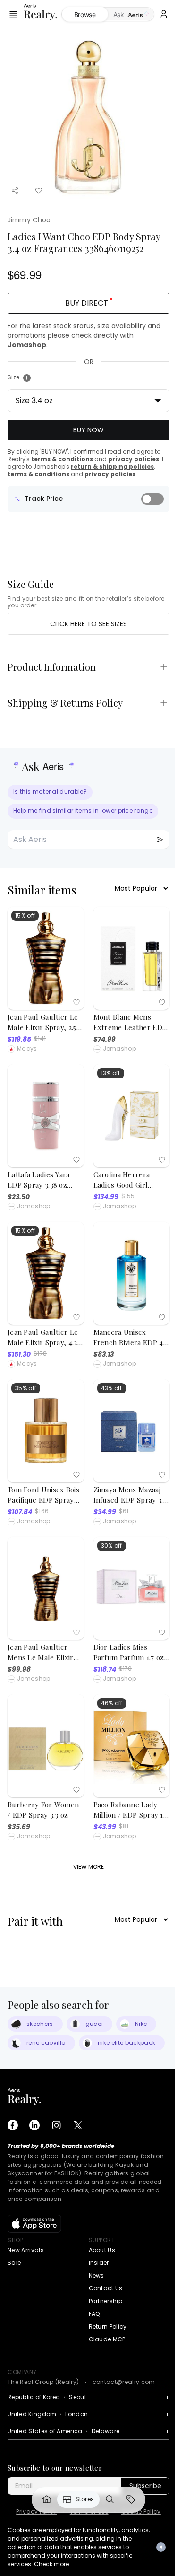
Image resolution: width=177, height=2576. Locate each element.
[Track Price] (152, 499)
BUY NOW (88, 430)
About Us (102, 2250)
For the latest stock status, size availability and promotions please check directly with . (84, 335)
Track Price (44, 499)
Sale (14, 2263)
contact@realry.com (124, 2382)
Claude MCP (107, 2339)
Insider (99, 2263)
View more (88, 1867)
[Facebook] (13, 2125)
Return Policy (108, 2326)
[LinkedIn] (34, 2125)
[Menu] (13, 14)
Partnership (106, 2301)
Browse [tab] (85, 14)
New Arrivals (26, 2250)
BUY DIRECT (87, 303)
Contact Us (106, 2288)
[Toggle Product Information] (164, 667)
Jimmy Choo (29, 220)
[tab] (131, 15)
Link (47, 2499)
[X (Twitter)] (78, 2125)
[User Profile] (164, 14)
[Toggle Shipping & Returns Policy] (164, 703)
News (97, 2275)
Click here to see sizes (88, 624)
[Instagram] (56, 2125)
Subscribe (145, 2486)
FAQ (94, 2314)
